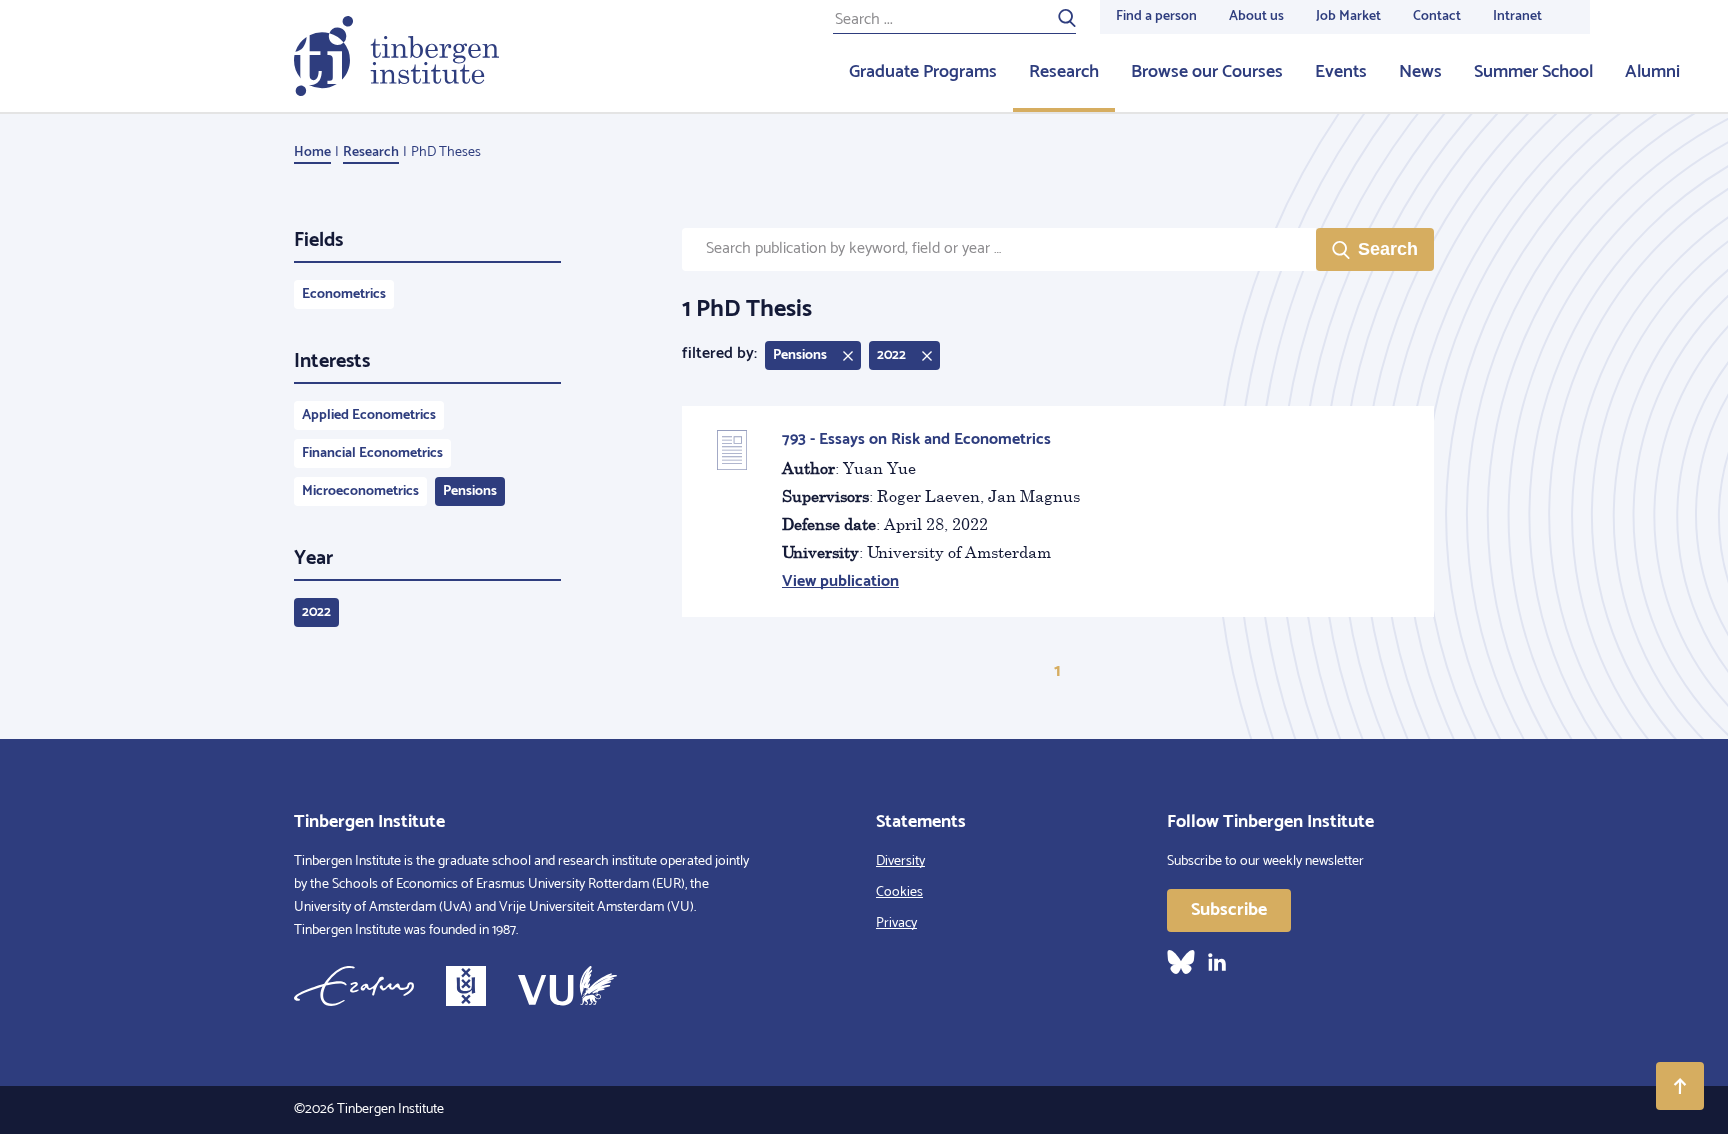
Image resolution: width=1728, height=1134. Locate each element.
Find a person (1156, 16)
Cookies (899, 892)
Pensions (470, 491)
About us (1256, 16)
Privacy (896, 923)
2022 (316, 612)
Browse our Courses (1207, 72)
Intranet (1517, 16)
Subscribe (1229, 910)
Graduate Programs (923, 72)
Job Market (1348, 16)
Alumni (1652, 72)
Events (1341, 72)
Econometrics (344, 294)
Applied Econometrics (369, 415)
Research (1064, 72)
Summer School (1533, 72)
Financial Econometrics (372, 453)
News (1420, 72)
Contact (1437, 16)
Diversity (900, 861)
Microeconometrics (360, 491)
